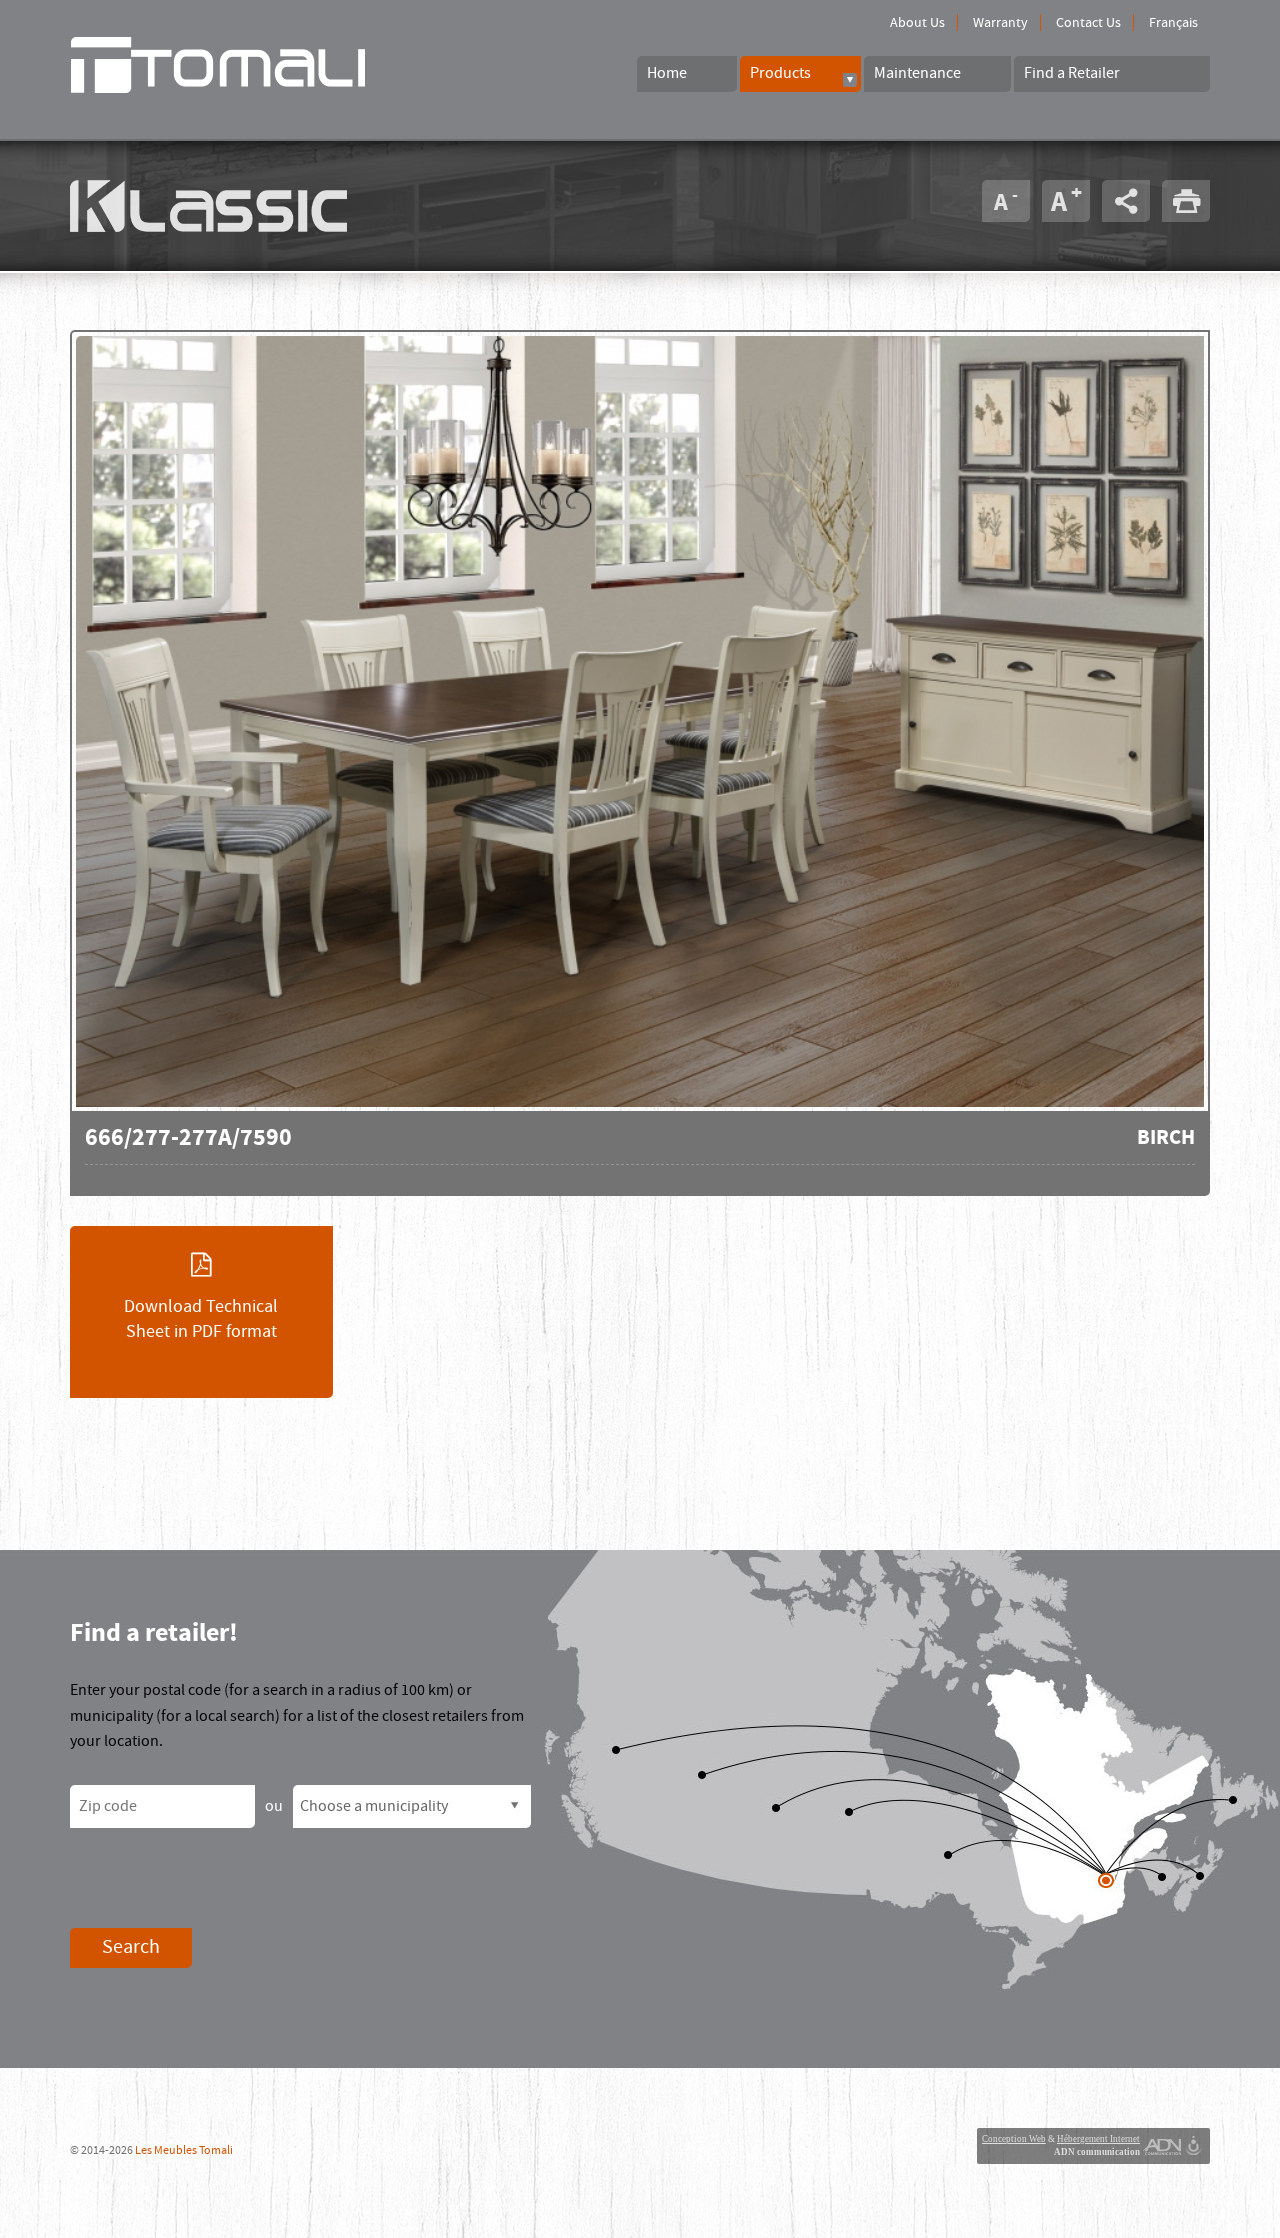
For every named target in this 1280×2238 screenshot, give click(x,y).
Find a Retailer (1072, 73)
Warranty (1000, 23)
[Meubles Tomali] (250, 65)
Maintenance (917, 73)
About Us (917, 23)
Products (780, 73)
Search (131, 1947)
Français (1173, 23)
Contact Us (1088, 23)
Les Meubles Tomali (184, 2150)
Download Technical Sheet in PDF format (201, 1319)
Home (667, 73)
